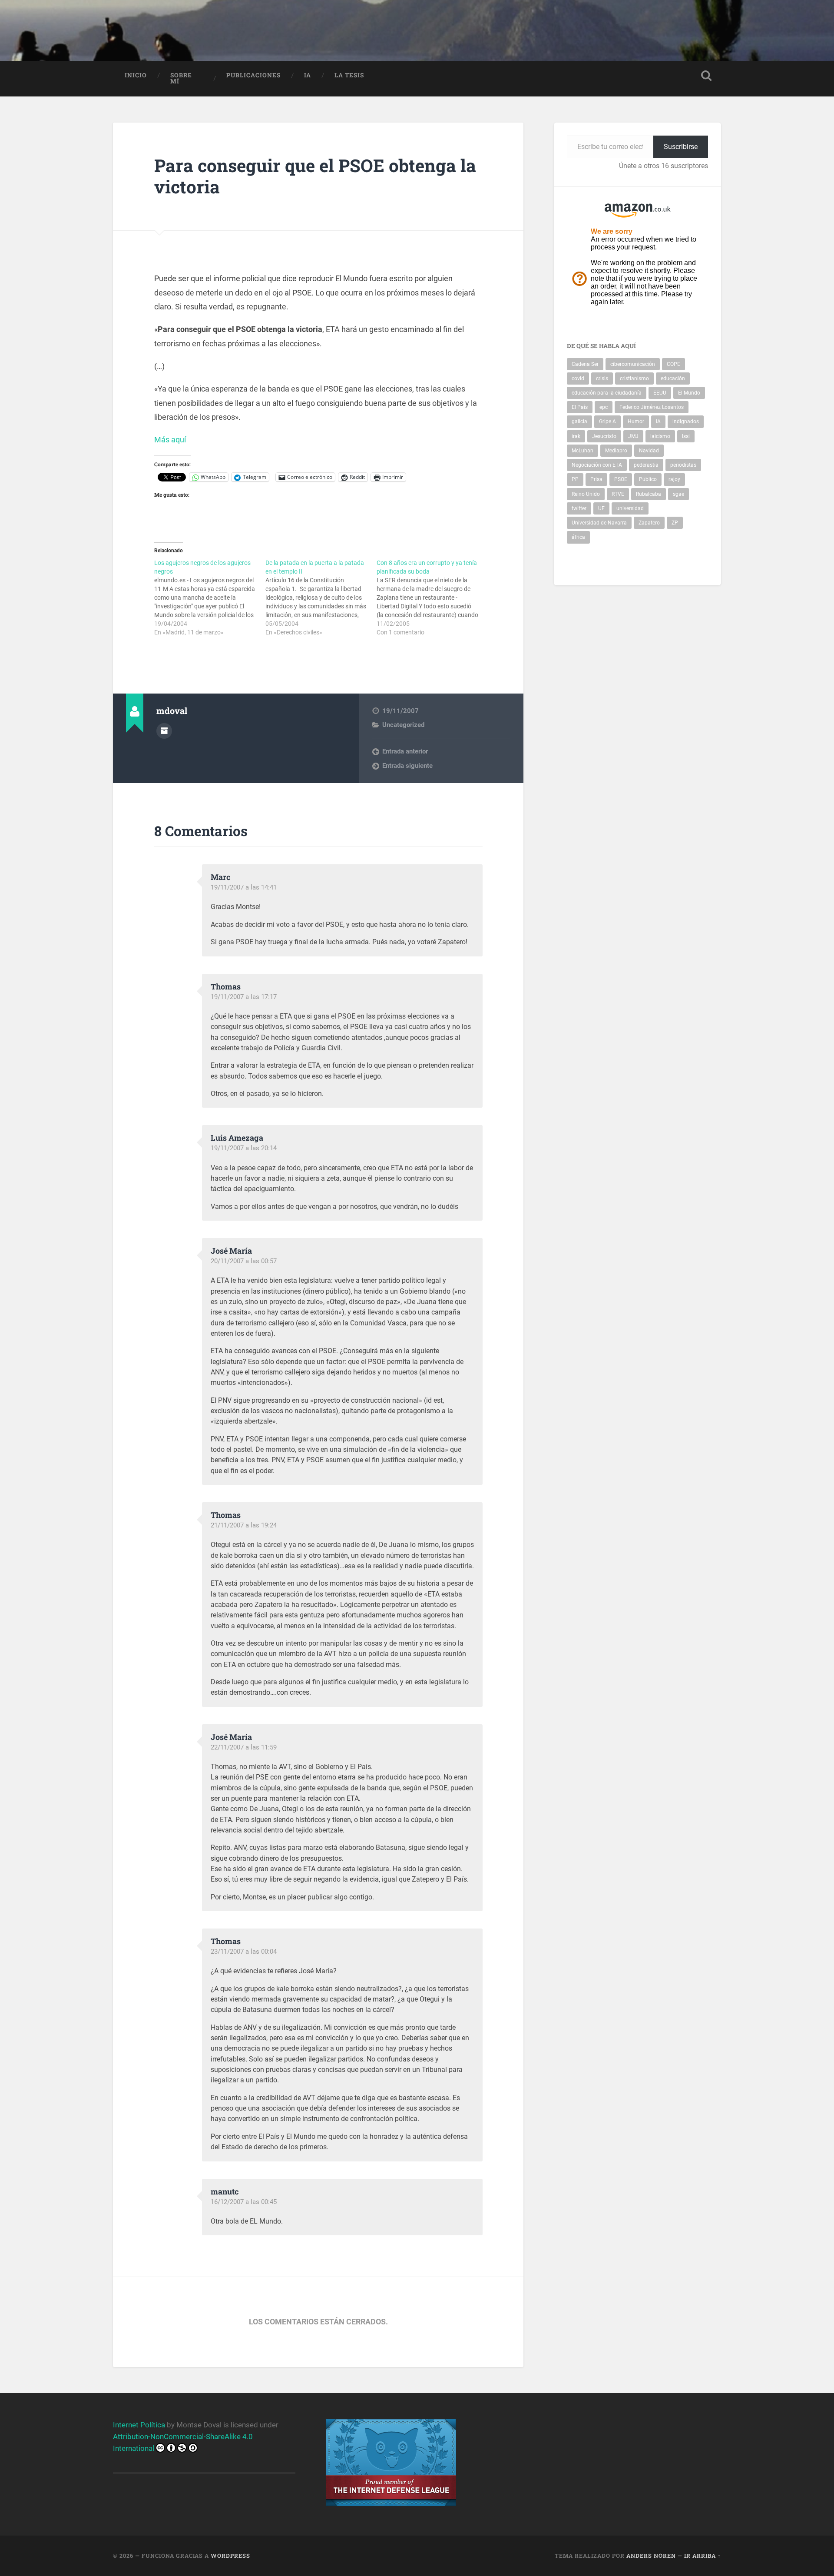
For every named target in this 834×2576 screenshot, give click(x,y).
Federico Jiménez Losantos (652, 407)
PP (575, 479)
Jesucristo (604, 436)
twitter (579, 508)
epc (604, 407)
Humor (636, 422)
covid (578, 378)
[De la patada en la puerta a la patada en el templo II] (321, 598)
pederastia (646, 465)
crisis (602, 378)
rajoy (674, 479)
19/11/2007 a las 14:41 (244, 887)
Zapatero (649, 523)
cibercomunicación (633, 364)
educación (673, 378)
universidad (630, 508)
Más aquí (171, 440)
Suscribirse (681, 147)
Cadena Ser (585, 364)
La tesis (349, 75)
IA (308, 75)
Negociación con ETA (597, 465)
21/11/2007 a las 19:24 (244, 1525)
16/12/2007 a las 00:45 (244, 2202)
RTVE (618, 494)
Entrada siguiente (407, 766)
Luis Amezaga (237, 1138)
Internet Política (139, 2425)
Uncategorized (403, 725)
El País (580, 407)
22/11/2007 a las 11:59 (244, 1747)
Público (648, 479)
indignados (686, 422)
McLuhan (582, 451)
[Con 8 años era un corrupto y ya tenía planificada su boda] (432, 598)
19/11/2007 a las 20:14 (244, 1148)
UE (601, 508)
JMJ (633, 436)
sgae (678, 494)
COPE (673, 364)
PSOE (621, 479)
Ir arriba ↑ (703, 2556)
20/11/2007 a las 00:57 (244, 1261)
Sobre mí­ (181, 78)
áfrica (578, 537)
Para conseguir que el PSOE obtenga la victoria (315, 176)
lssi (686, 436)
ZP (675, 523)
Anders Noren (651, 2556)
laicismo (660, 436)
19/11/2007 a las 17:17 (244, 997)
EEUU (660, 393)
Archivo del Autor (164, 731)
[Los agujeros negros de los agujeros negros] (210, 598)
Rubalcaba (649, 494)
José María (231, 1251)
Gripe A (607, 422)
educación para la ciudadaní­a (607, 393)
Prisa (596, 479)
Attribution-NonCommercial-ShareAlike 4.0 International (183, 2442)
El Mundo (689, 393)
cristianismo (634, 378)
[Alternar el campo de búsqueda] (706, 76)
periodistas (683, 465)
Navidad (649, 451)
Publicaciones (253, 75)
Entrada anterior (405, 751)
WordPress (230, 2556)
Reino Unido (586, 494)
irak (576, 436)
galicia (579, 422)
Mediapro (616, 451)
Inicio (136, 75)
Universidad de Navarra (599, 523)
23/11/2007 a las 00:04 (244, 1952)
